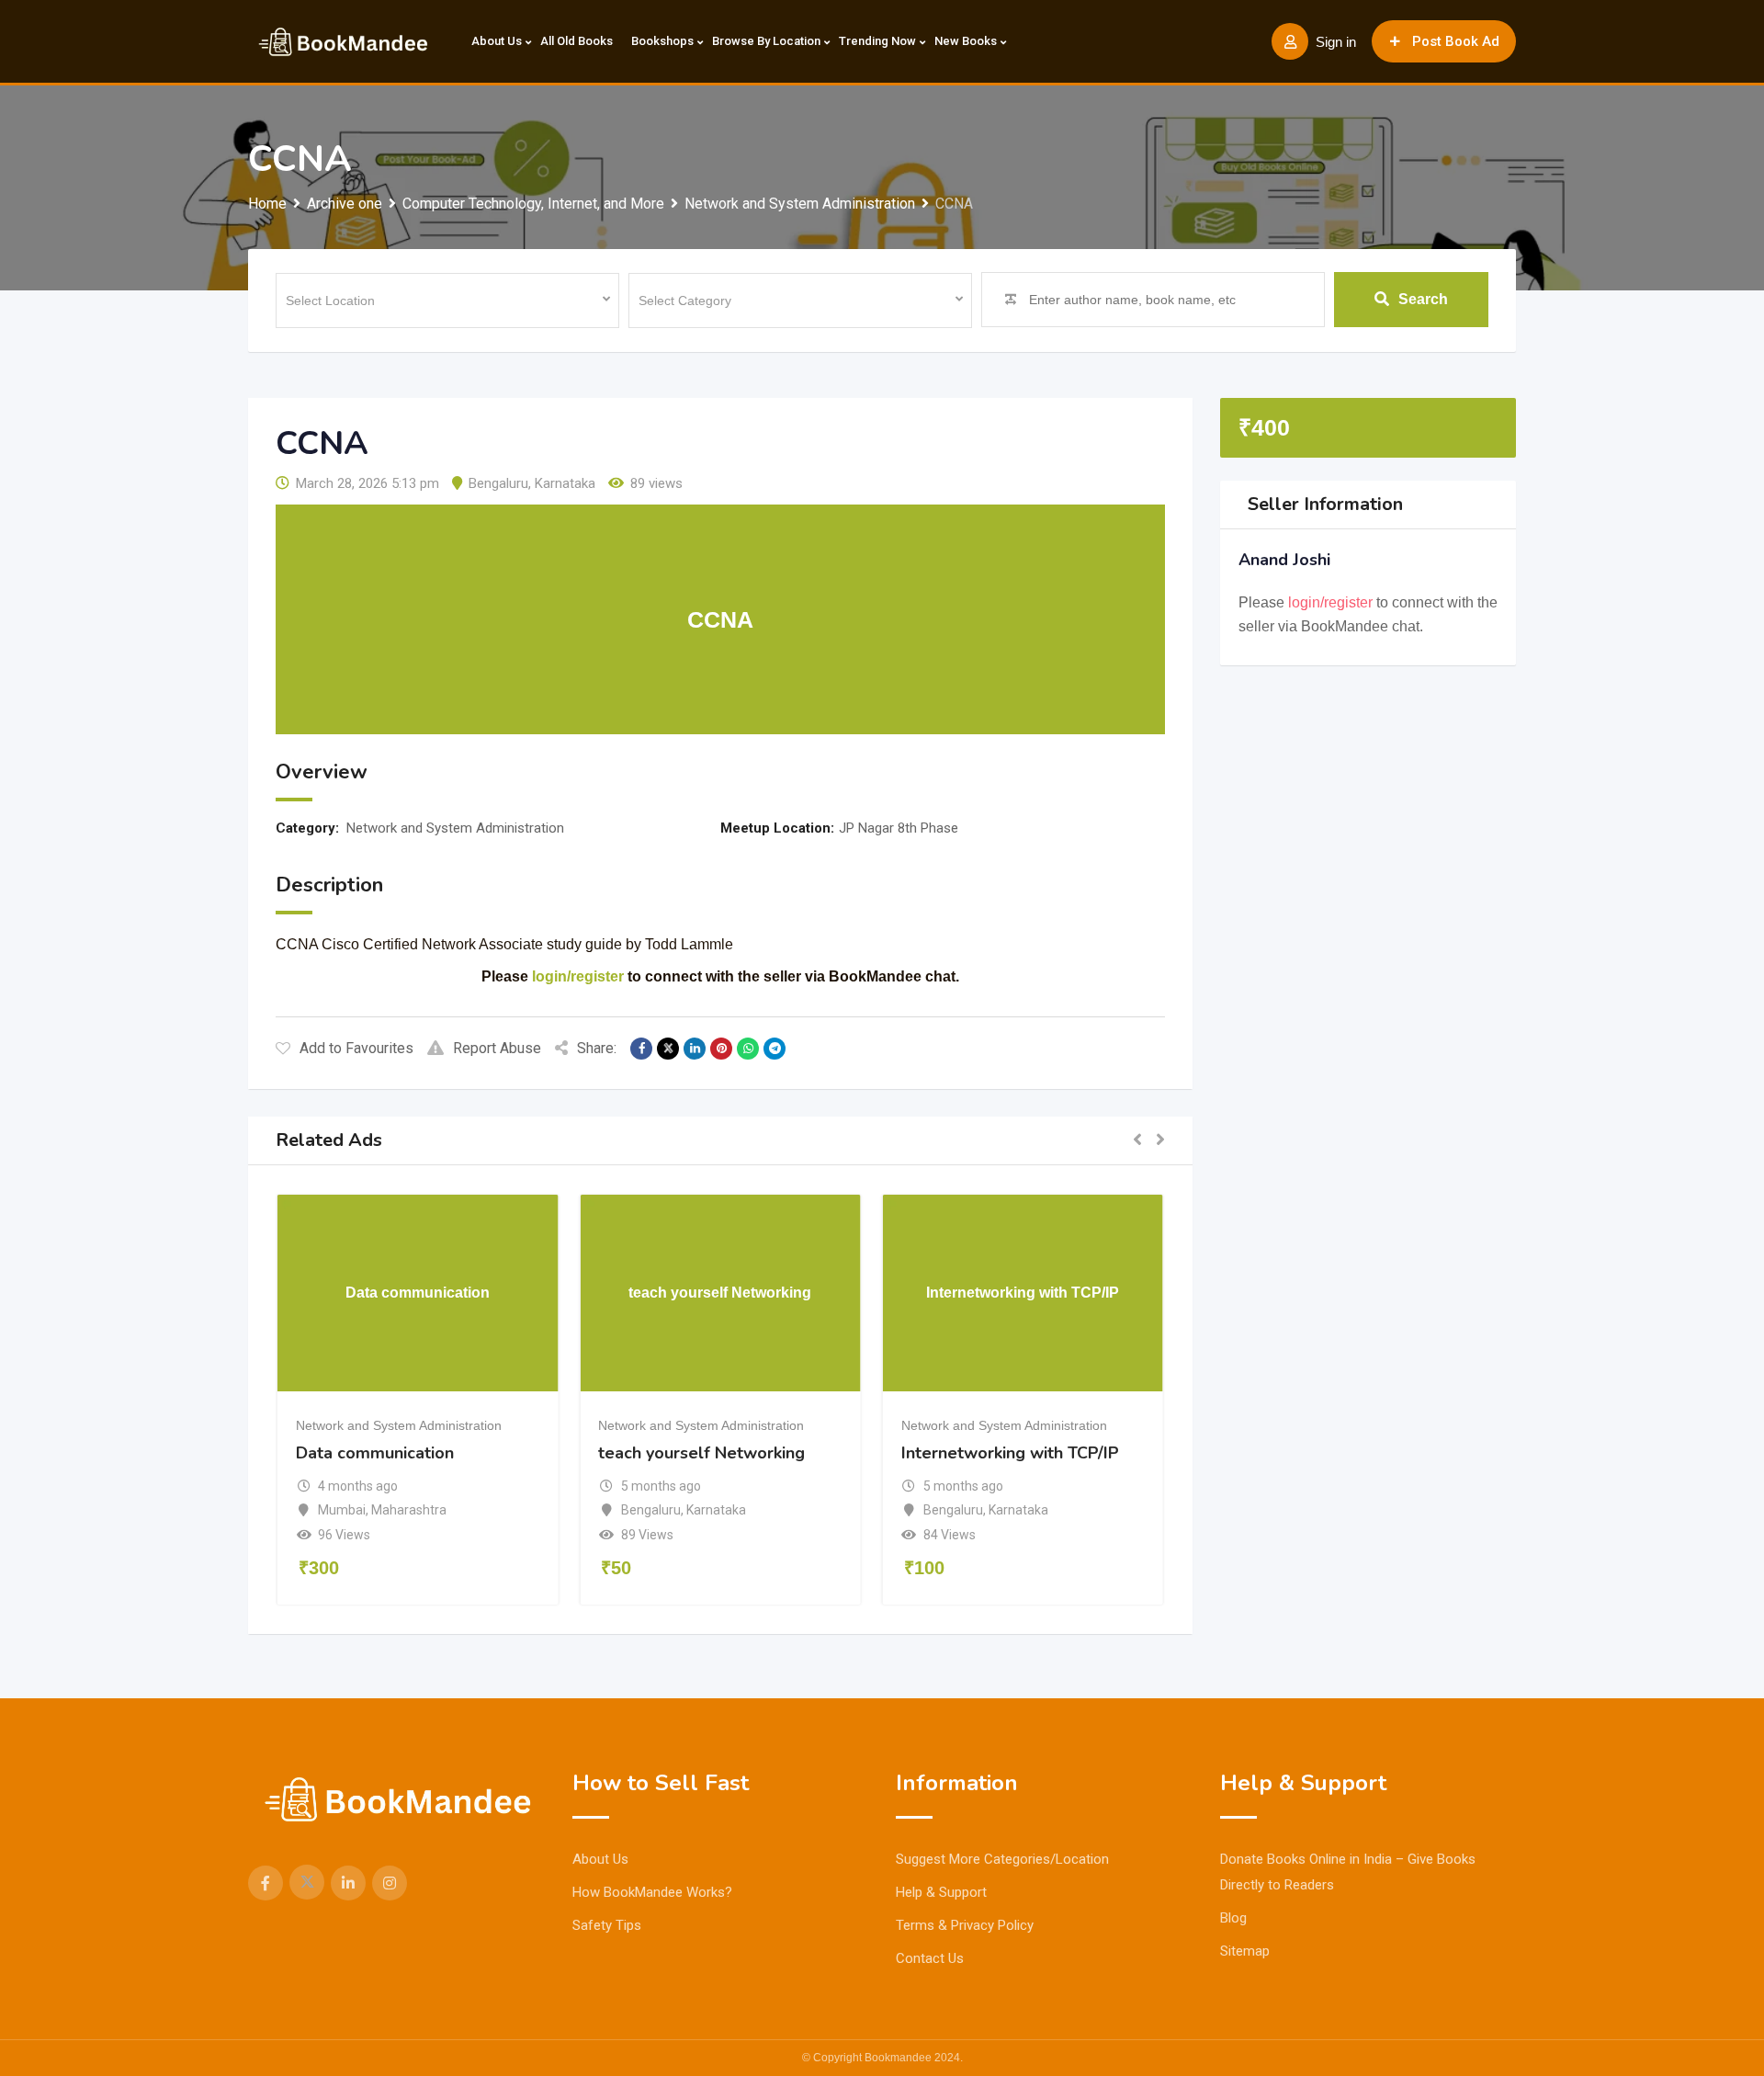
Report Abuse (497, 1048)
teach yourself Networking (701, 1453)
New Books (966, 41)
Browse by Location (766, 41)
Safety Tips (607, 1925)
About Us (497, 41)
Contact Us (930, 1958)
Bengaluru (498, 483)
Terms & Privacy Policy (965, 1925)
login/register (578, 976)
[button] (1137, 1140)
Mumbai (342, 1510)
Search (1423, 299)
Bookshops (662, 41)
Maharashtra (409, 1510)
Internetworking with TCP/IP (1010, 1453)
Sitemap (1245, 1951)
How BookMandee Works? (652, 1892)
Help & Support (941, 1892)
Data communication (375, 1453)
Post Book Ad (1456, 41)
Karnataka (565, 483)
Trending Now (877, 41)
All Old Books (577, 41)
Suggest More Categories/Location (1002, 1859)
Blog (1233, 1918)
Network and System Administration (455, 828)
